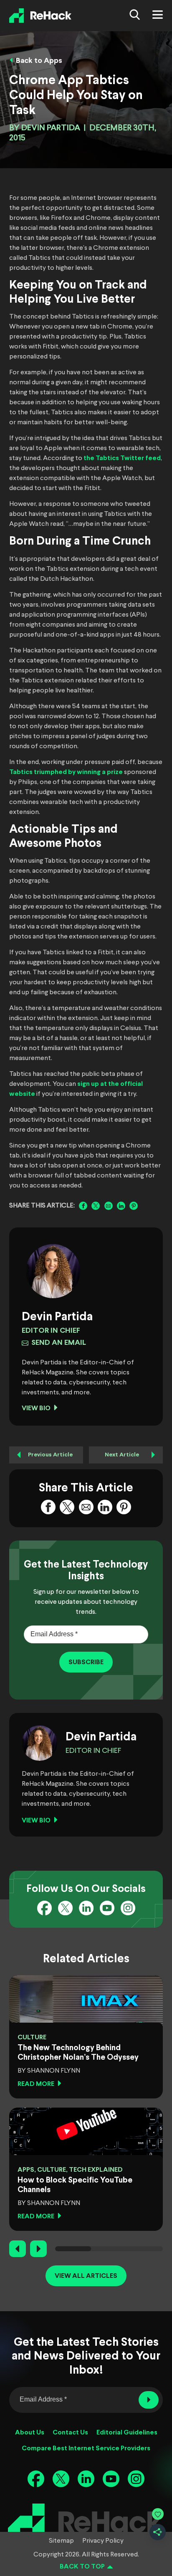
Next (38, 2249)
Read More (36, 2084)
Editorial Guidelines (127, 2433)
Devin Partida (51, 128)
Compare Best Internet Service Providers (86, 2448)
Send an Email (59, 1343)
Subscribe (86, 1662)
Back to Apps (39, 61)
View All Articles (86, 2276)
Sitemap (61, 2541)
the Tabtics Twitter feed (122, 458)
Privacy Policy (103, 2541)
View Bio (36, 1408)
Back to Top (82, 2567)
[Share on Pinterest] (134, 1206)
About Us (30, 2433)
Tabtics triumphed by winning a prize (66, 772)
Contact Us (70, 2433)
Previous (18, 2249)
